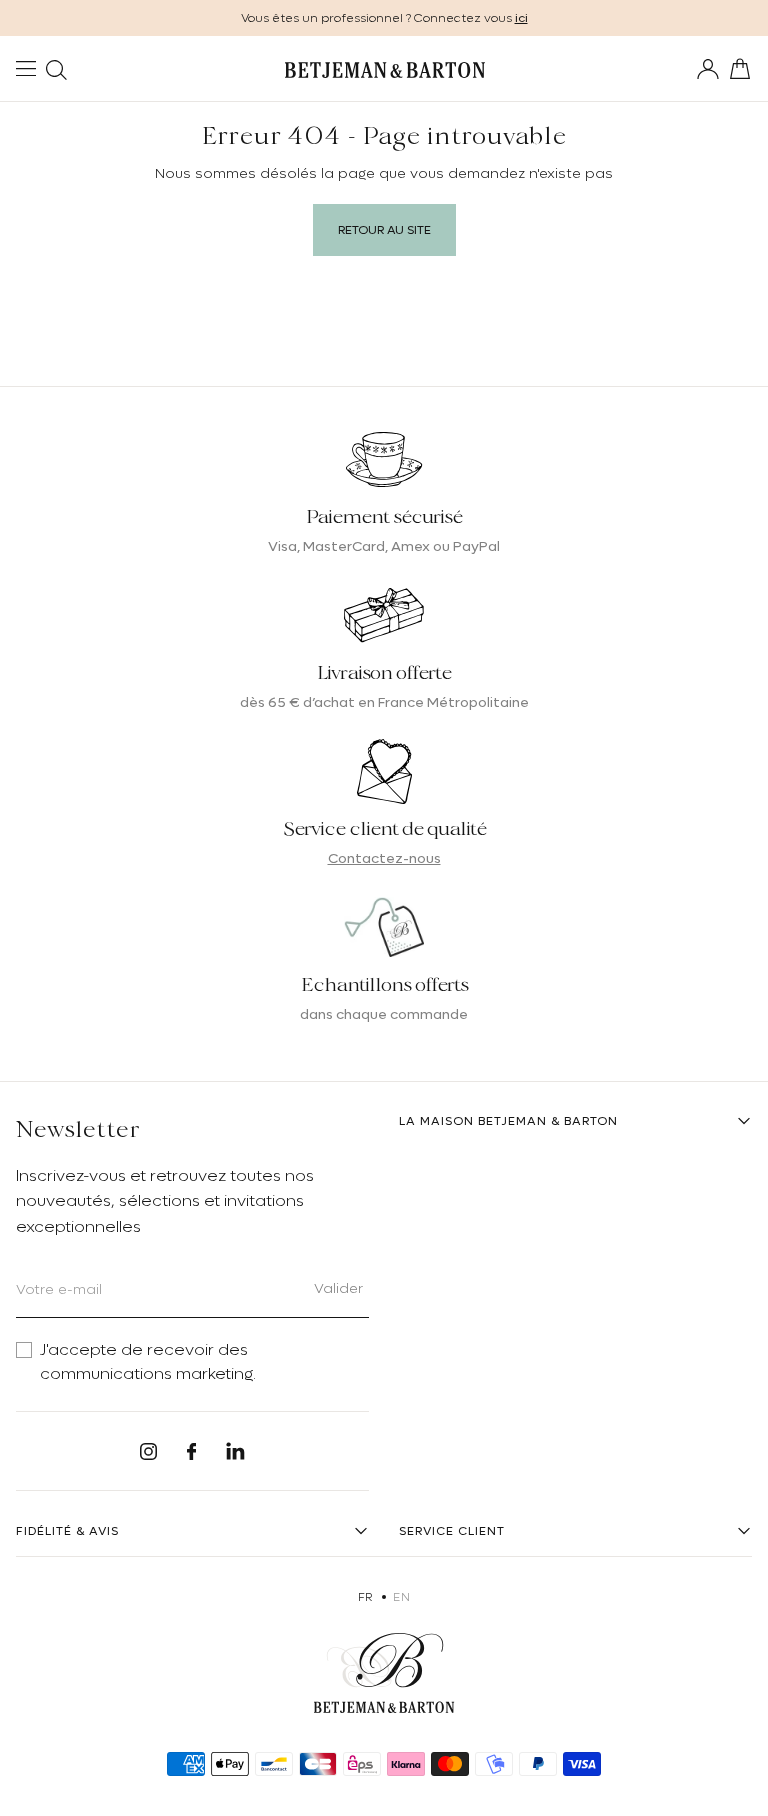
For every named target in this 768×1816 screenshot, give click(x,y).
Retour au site (384, 230)
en (401, 1597)
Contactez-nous (384, 858)
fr (365, 1597)
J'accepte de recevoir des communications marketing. (148, 1362)
